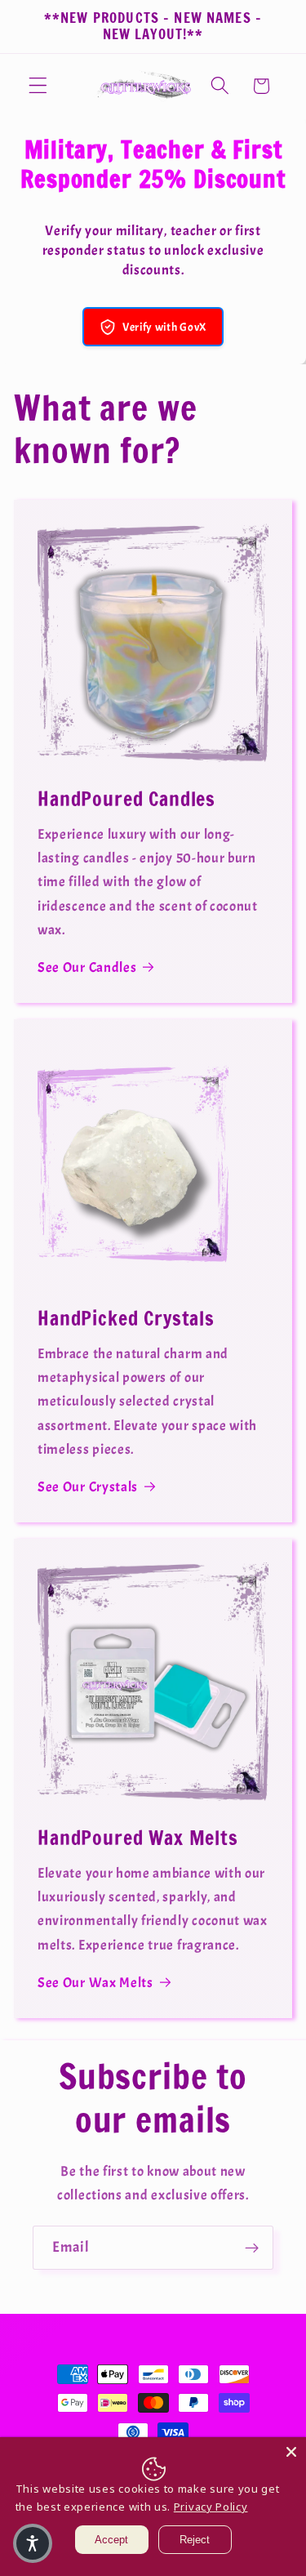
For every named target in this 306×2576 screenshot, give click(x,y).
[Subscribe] (252, 2248)
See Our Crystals (88, 1486)
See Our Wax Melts (95, 1982)
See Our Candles (87, 967)
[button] (38, 86)
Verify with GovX (164, 327)
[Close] (291, 2452)
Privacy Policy (211, 2507)
